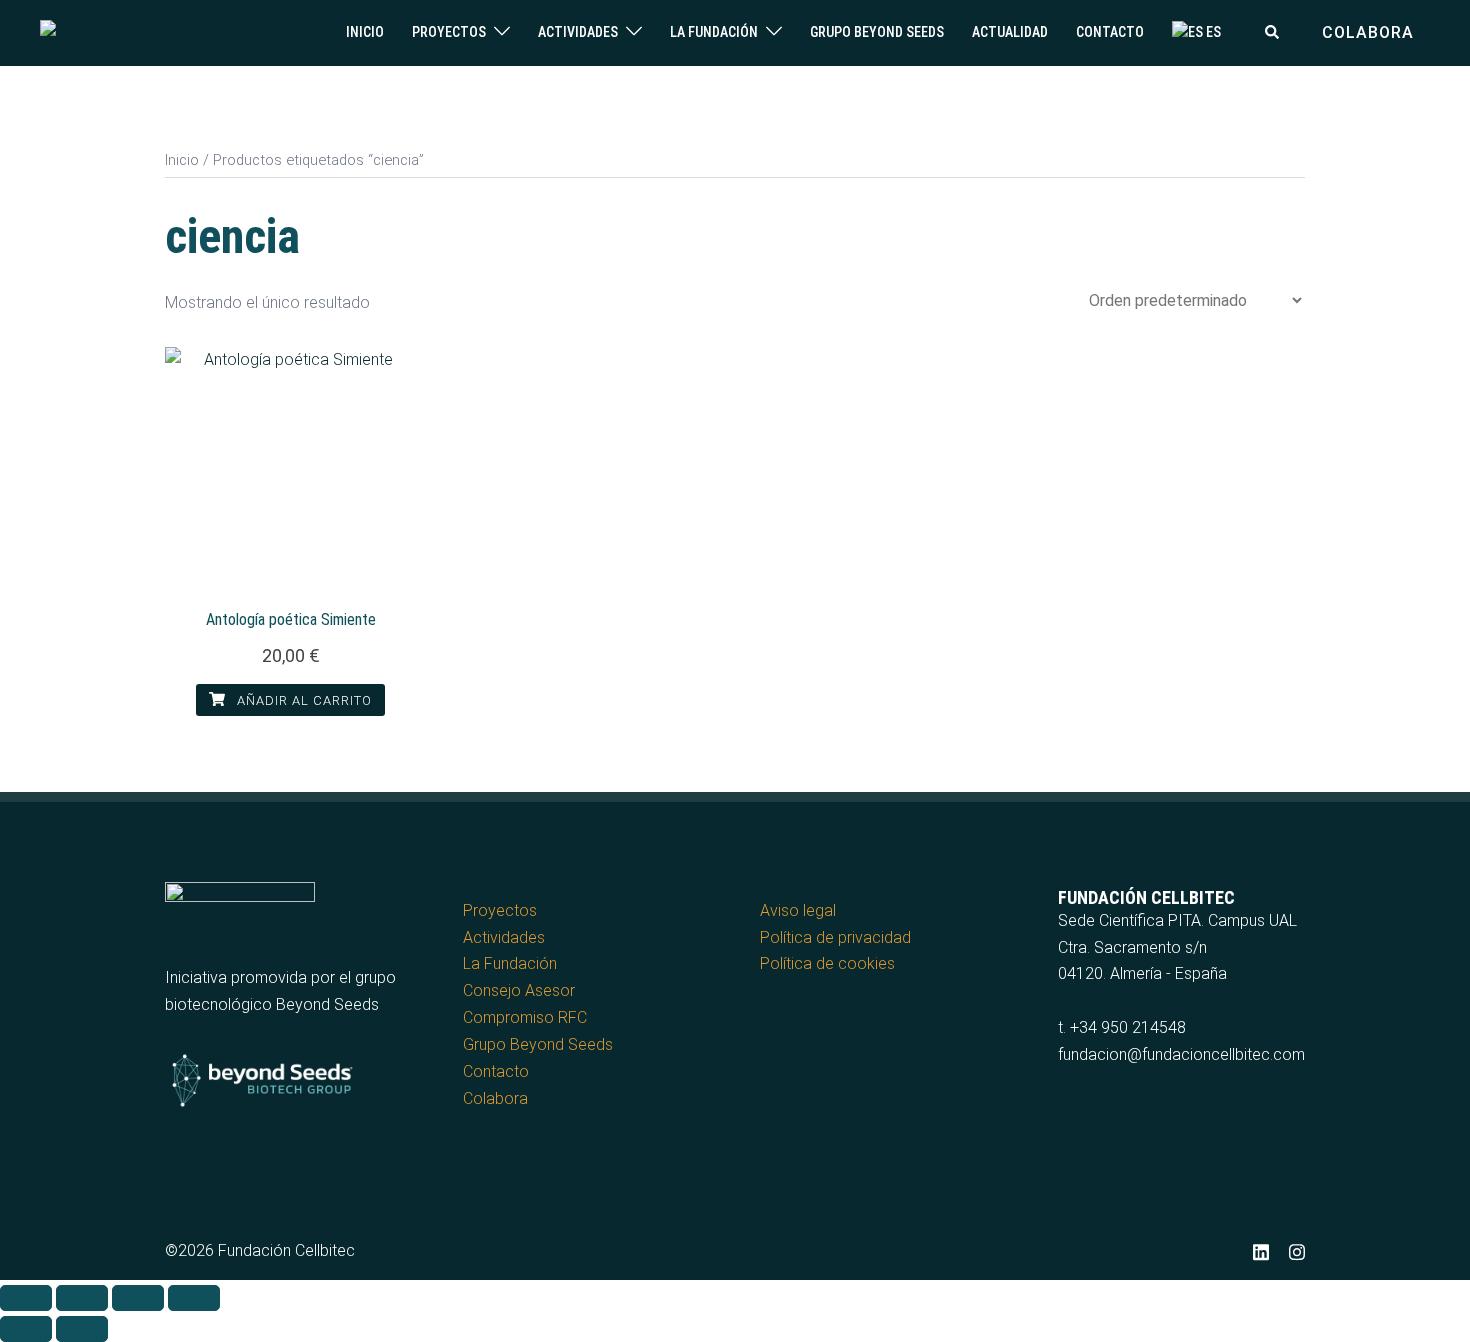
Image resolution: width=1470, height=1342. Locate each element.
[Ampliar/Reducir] (26, 1298)
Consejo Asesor (519, 990)
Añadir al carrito (302, 700)
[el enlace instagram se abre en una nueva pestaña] (1297, 1250)
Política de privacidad (835, 937)
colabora (1368, 32)
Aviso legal (798, 910)
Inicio (365, 32)
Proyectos (449, 32)
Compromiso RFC (525, 1017)
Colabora (495, 1098)
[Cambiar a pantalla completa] (82, 1298)
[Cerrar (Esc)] (194, 1298)
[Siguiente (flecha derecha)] (82, 1329)
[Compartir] (138, 1298)
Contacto (1110, 32)
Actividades (578, 32)
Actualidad (1010, 32)
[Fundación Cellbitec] (116, 31)
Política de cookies (827, 963)
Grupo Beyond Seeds (877, 32)
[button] (1273, 33)
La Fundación (714, 32)
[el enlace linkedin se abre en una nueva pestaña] (1261, 1250)
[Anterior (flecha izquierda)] (26, 1329)
